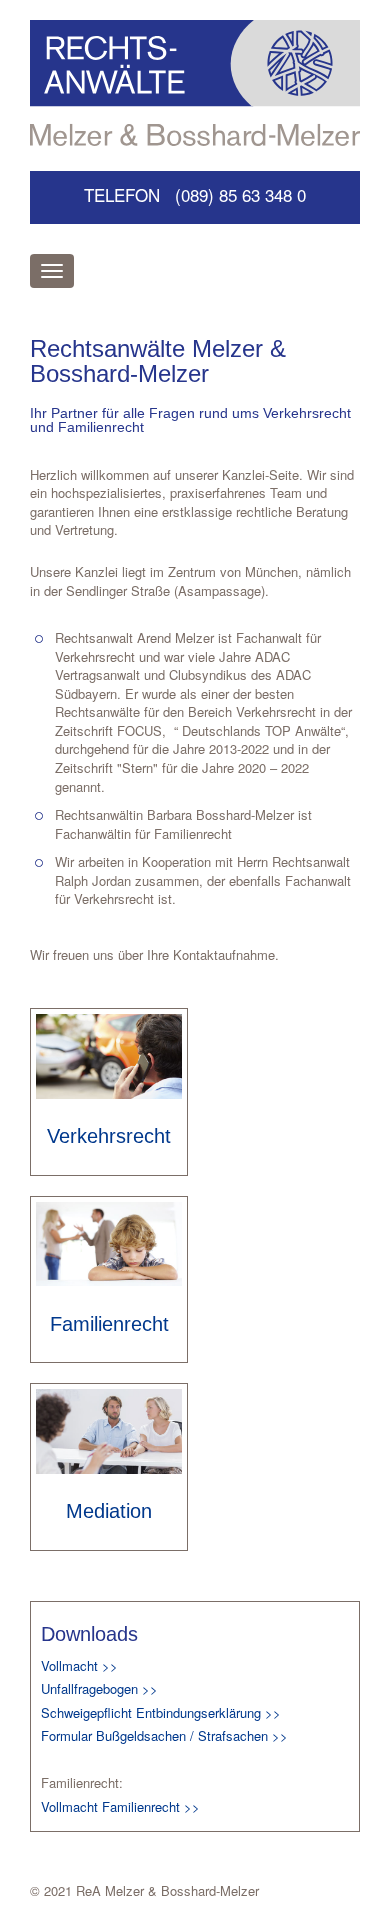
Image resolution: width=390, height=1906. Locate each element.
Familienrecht (109, 1324)
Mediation (109, 1511)
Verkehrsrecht (109, 1136)
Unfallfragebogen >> (99, 1688)
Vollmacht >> (79, 1665)
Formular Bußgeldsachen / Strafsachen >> (164, 1735)
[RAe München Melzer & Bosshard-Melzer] (195, 83)
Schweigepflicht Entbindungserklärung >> (161, 1712)
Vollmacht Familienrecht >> (120, 1806)
